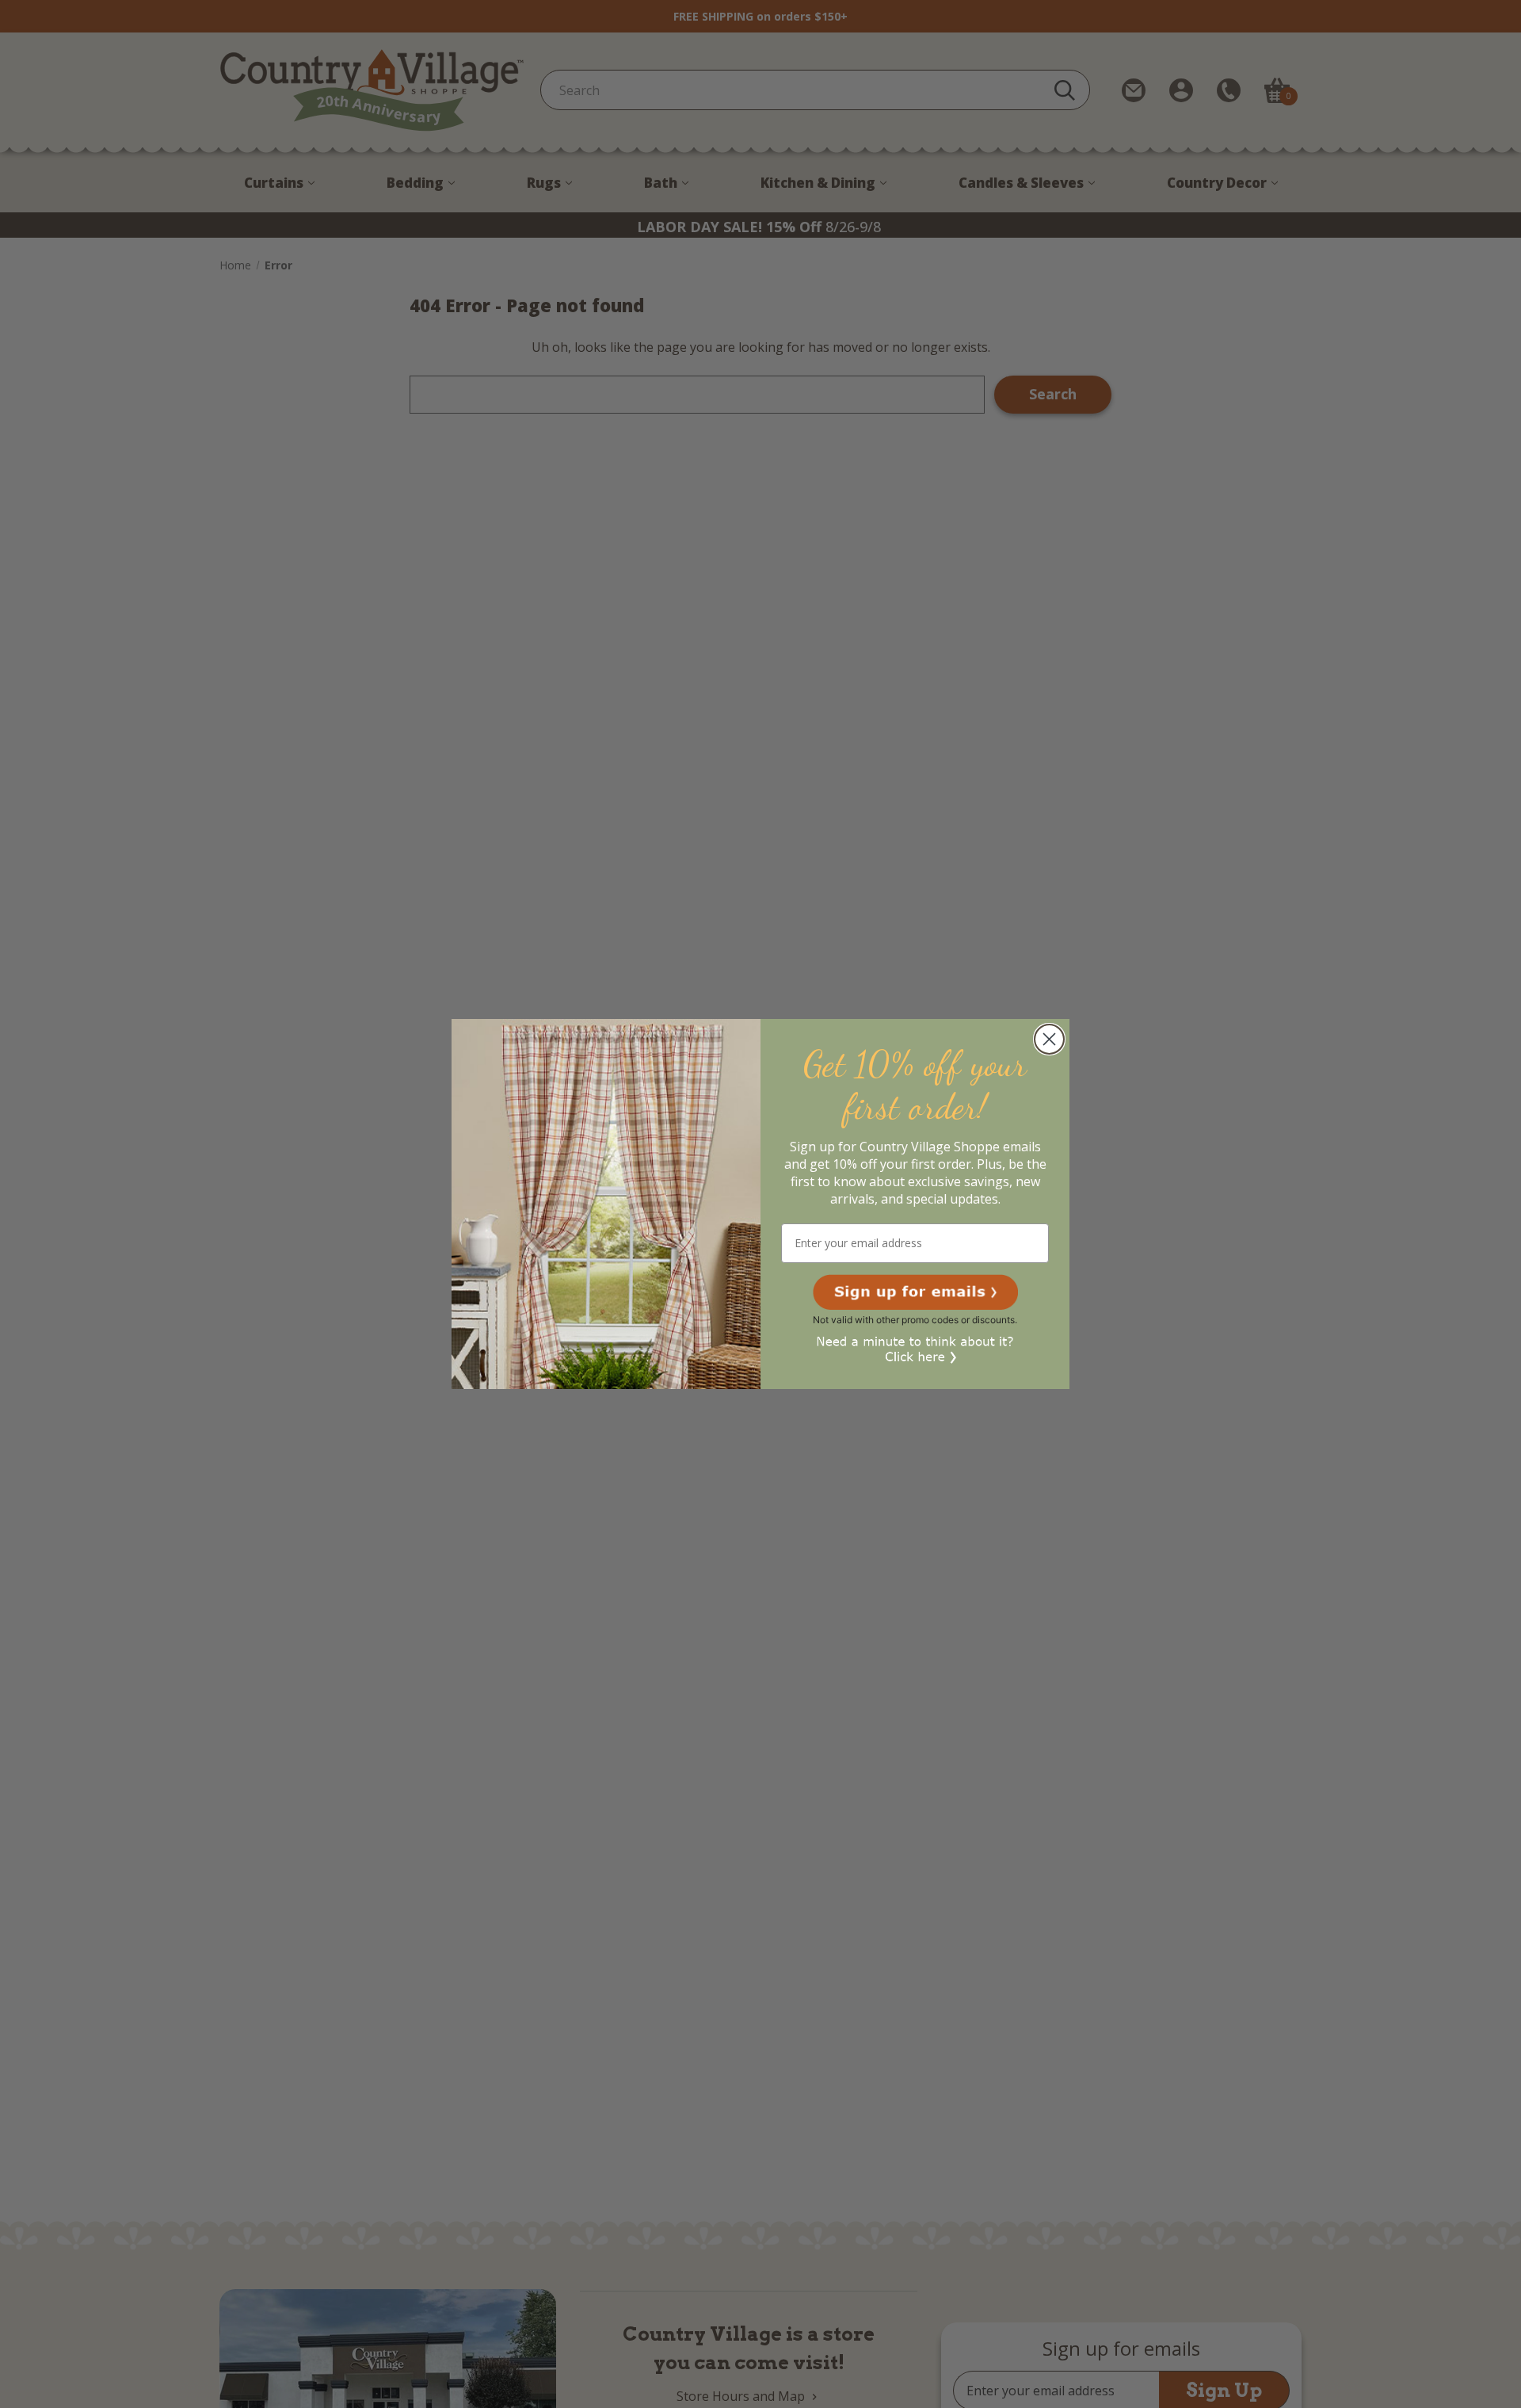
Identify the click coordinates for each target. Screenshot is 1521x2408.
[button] (915, 1292)
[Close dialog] (1049, 1039)
